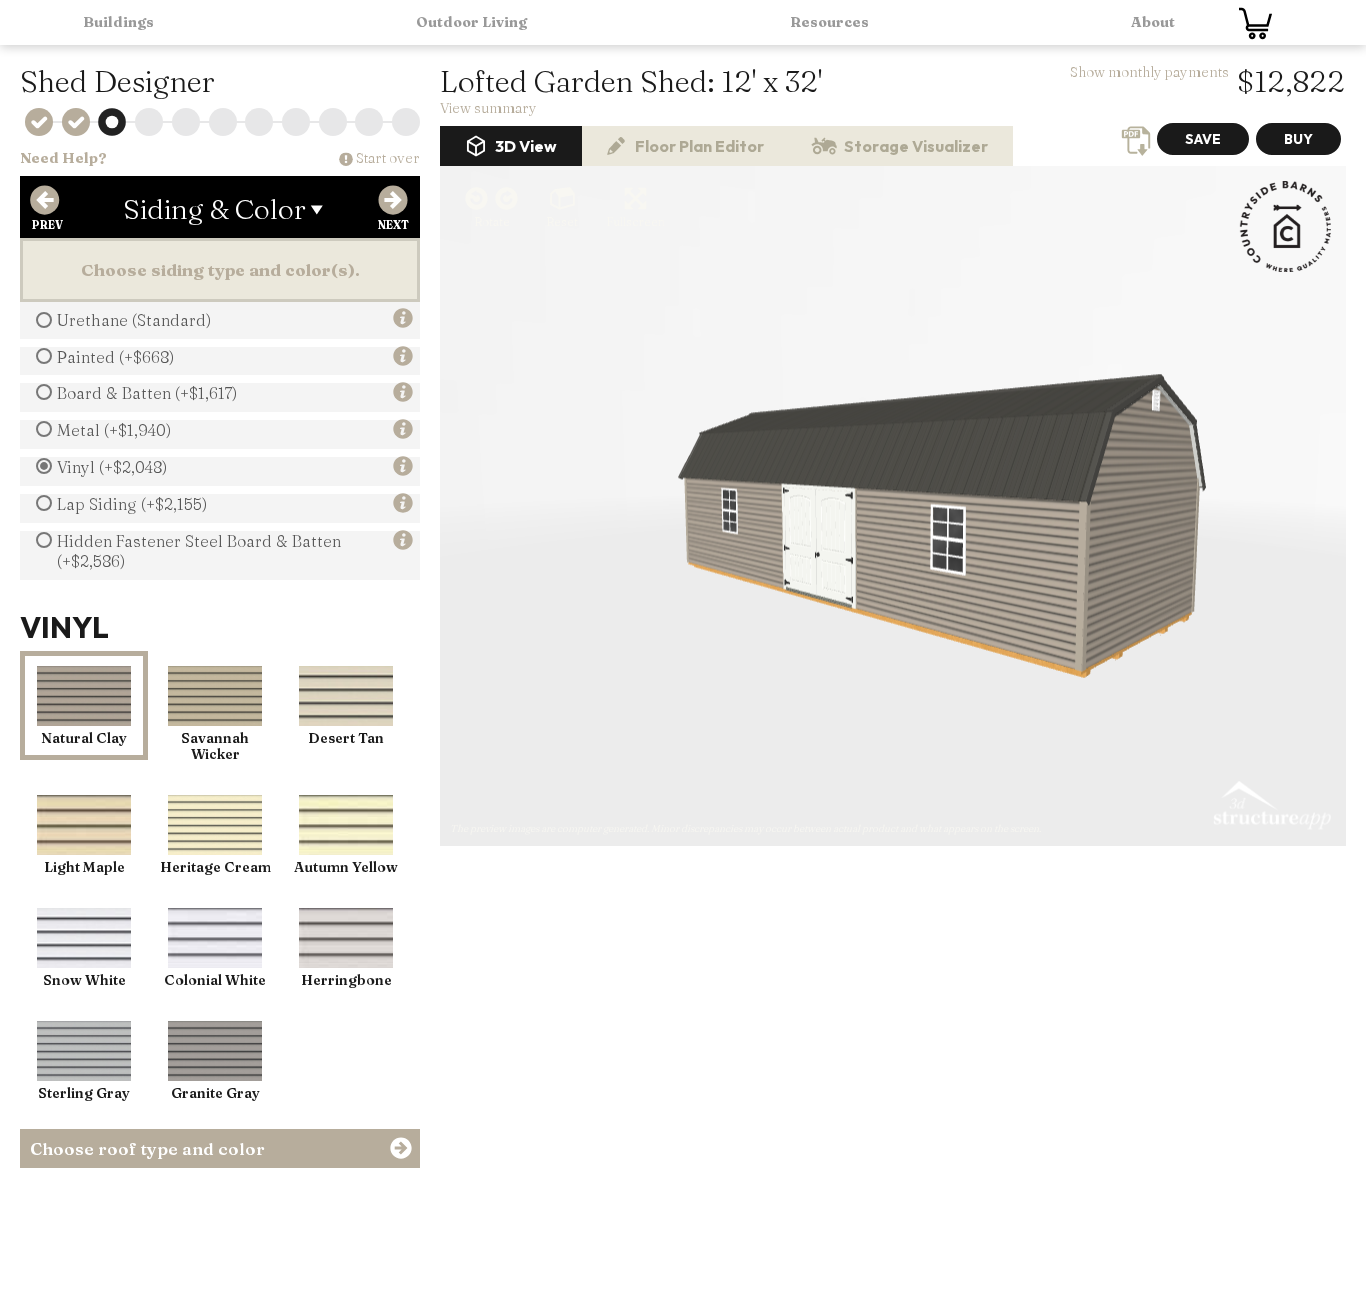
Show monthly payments (1149, 72)
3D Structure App (1271, 806)
